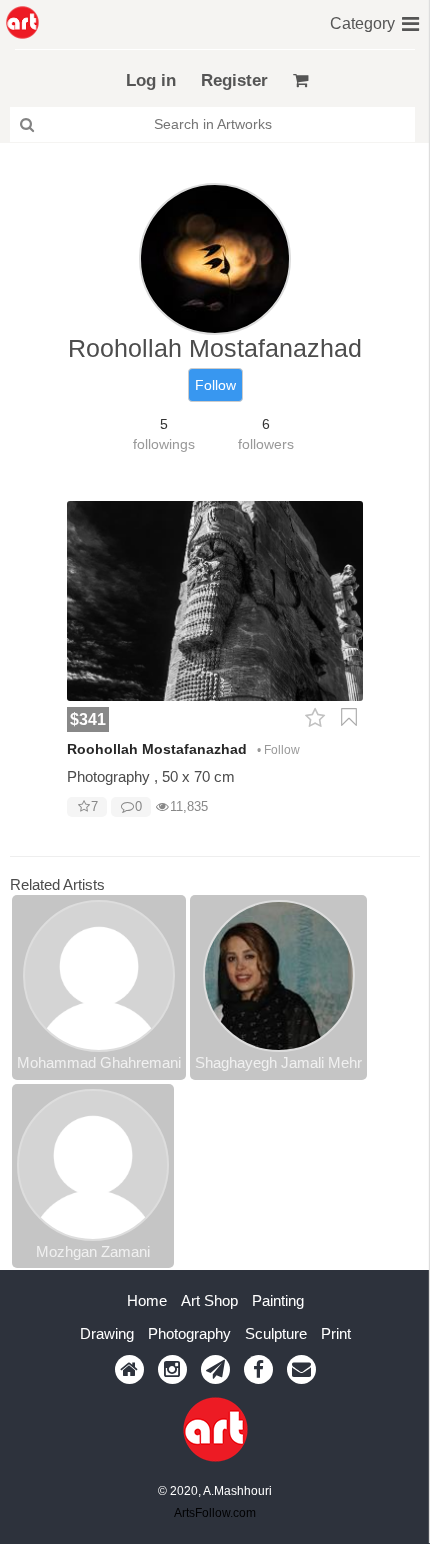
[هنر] (410, 22)
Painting (278, 1300)
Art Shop (209, 1300)
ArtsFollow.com (215, 1513)
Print (336, 1333)
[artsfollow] (129, 1369)
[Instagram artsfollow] (172, 1369)
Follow (215, 385)
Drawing (107, 1333)
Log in (151, 80)
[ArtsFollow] (22, 22)
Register (234, 80)
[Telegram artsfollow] (215, 1369)
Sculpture (276, 1333)
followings (164, 444)
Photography (189, 1333)
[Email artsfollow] (301, 1369)
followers (266, 444)
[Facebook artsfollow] (258, 1369)
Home (147, 1300)
